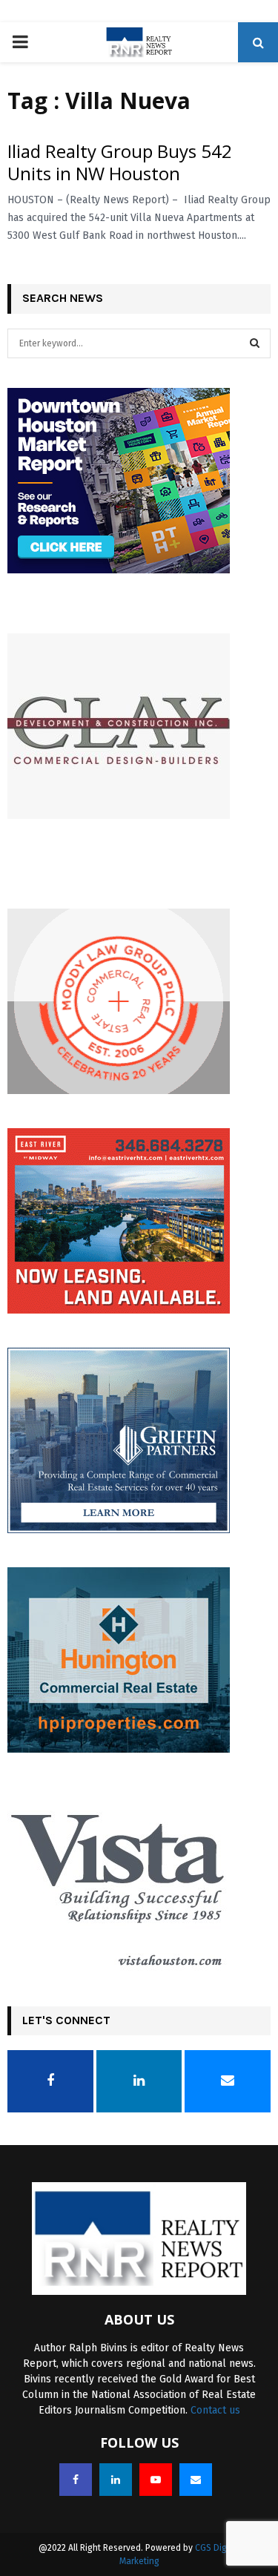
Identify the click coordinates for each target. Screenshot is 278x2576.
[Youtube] (156, 2480)
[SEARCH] (255, 343)
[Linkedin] (116, 2480)
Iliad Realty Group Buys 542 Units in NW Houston (120, 162)
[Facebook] (76, 2480)
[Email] (196, 2480)
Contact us (215, 2410)
